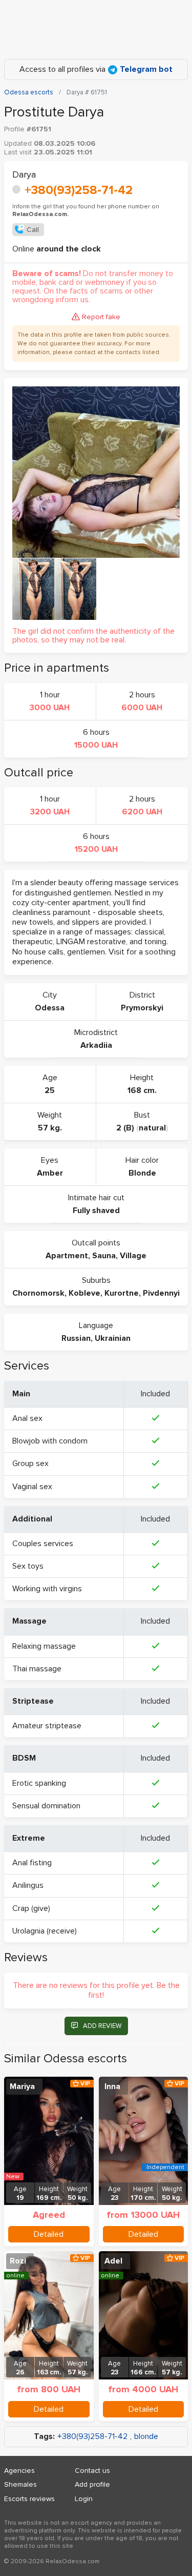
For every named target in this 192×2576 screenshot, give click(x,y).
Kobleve (84, 1293)
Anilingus (28, 1885)
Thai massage (37, 1669)
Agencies (19, 2471)
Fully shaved (96, 1211)
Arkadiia (96, 1045)
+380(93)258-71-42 (79, 190)
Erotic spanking (39, 1783)
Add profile (92, 2484)
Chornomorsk (38, 1293)
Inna (112, 2086)
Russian (76, 1338)
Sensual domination (46, 1806)
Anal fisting (32, 1863)
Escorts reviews (29, 2499)
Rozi (18, 2261)
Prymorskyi (142, 1008)
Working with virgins (47, 1589)
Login (84, 2499)
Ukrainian (113, 1338)
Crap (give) (31, 1908)
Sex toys (28, 1566)
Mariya (22, 2086)
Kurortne (122, 1293)
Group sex (30, 1463)
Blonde (142, 1173)
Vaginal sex (32, 1487)
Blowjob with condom (50, 1441)
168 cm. (142, 1090)
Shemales (20, 2484)
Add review (102, 2026)
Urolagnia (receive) (45, 1931)
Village (133, 1256)
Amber (50, 1173)
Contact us (92, 2471)
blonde (146, 2437)
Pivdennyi (161, 1293)
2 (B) (125, 1128)
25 (50, 1090)
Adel (113, 2261)
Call (33, 230)
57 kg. (50, 1128)
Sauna (104, 1256)
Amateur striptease (47, 1726)
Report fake (101, 317)
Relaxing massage (44, 1646)
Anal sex (27, 1418)
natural (152, 1128)
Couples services (43, 1544)
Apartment (67, 1256)
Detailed (49, 2234)
